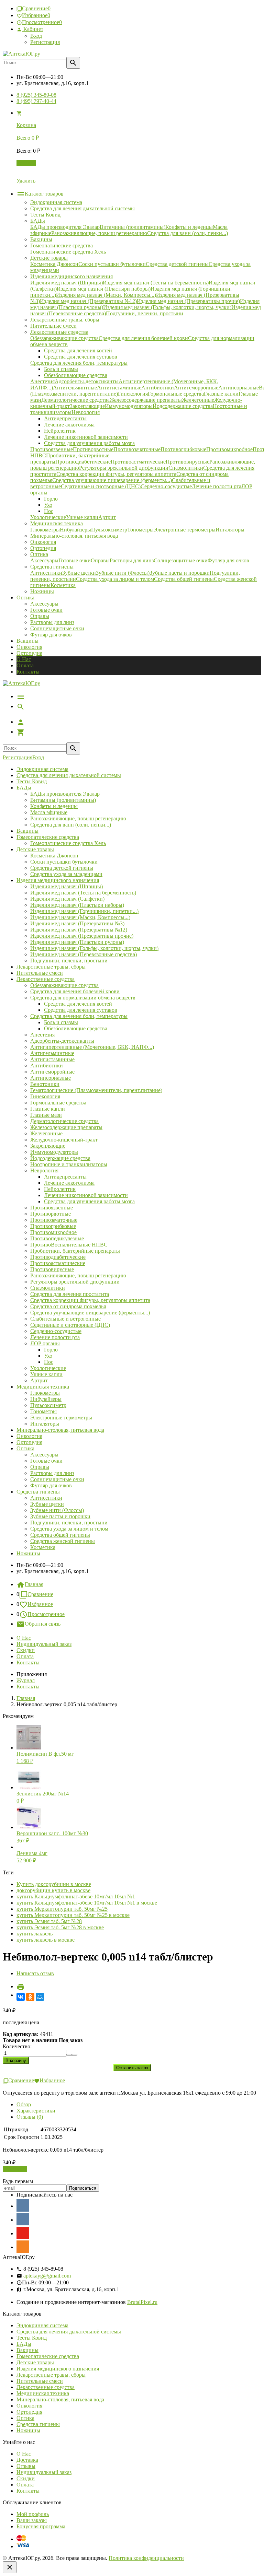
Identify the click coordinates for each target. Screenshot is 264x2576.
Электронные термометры (61, 1418)
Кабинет (33, 29)
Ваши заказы (32, 2520)
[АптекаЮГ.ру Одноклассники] (23, 2247)
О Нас (24, 659)
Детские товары (35, 849)
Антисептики (46, 1498)
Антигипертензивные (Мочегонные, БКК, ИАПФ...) (92, 1047)
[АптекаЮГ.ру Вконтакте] (23, 2219)
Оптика (25, 1448)
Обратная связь (43, 1624)
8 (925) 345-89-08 (36, 95)
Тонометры (43, 1411)
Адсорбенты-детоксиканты (62, 1041)
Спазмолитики (48, 1288)
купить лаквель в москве (46, 1940)
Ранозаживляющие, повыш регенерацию (78, 818)
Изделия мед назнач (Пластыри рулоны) (77, 942)
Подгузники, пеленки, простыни (69, 961)
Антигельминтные (52, 1053)
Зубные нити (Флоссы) (57, 1510)
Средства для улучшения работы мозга (89, 1201)
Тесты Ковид (32, 781)
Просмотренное (46, 1614)
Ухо (48, 1356)
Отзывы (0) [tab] (30, 2117)
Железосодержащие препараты (66, 1127)
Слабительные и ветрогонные (65, 1319)
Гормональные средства (58, 1103)
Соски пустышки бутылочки (64, 862)
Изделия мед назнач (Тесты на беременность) (83, 893)
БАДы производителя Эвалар (65, 794)
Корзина (26, 163)
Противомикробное (53, 1232)
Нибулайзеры (46, 1399)
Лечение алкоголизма (69, 1183)
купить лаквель (35, 1934)
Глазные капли (48, 1109)
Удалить (26, 181)
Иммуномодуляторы (54, 1152)
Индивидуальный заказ (44, 1644)
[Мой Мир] (40, 1997)
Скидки (26, 1650)
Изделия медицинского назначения (58, 880)
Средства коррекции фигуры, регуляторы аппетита (90, 1300)
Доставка (27, 2460)
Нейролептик (60, 1189)
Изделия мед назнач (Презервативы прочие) (82, 936)
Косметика (43, 1547)
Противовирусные (52, 1269)
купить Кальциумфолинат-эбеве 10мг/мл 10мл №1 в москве (87, 1903)
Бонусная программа (41, 2526)
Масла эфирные (49, 812)
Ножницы (28, 1553)
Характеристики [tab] (36, 2111)
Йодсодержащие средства (60, 1158)
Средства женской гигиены (63, 1541)
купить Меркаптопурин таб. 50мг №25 (62, 1909)
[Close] (10, 2567)
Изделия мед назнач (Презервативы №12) (79, 930)
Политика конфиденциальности (146, 2558)
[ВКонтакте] (21, 1997)
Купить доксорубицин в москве (54, 1884)
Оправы (40, 616)
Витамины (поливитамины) (63, 800)
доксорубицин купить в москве (53, 1890)
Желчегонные (46, 1133)
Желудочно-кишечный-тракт (64, 1140)
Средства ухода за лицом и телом (69, 1529)
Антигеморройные (52, 1072)
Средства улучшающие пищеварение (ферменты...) (90, 1313)
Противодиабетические (58, 1257)
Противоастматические (58, 1263)
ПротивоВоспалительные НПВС (69, 1245)
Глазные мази (46, 1115)
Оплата (25, 665)
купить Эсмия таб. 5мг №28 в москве (60, 1927)
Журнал (26, 1680)
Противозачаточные (54, 1220)
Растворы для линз (52, 622)
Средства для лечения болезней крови (75, 991)
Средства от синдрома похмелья (68, 1306)
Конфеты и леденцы (54, 806)
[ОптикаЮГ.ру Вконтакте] (23, 2205)
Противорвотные (51, 1214)
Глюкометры (45, 1393)
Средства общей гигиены (60, 1535)
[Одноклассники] (30, 1997)
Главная (34, 1584)
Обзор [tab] (24, 2104)
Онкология (29, 647)
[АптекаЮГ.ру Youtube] (23, 2233)
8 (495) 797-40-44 (36, 101)
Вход (36, 36)
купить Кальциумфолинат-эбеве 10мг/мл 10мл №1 (76, 1896)
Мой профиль (33, 2514)
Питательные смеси (40, 973)
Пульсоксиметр (48, 1405)
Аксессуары (44, 604)
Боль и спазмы (61, 1022)
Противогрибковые (53, 1226)
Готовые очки (46, 610)
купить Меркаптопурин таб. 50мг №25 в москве (73, 1915)
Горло (51, 1350)
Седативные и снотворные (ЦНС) (70, 1325)
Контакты (28, 672)
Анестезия (42, 1035)
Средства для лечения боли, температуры (79, 1016)
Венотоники (45, 1084)
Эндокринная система (42, 769)
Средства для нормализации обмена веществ (83, 998)
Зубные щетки (47, 1504)
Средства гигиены (38, 1492)
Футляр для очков (51, 635)
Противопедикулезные (57, 1238)
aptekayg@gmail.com (47, 2276)
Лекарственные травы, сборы (51, 967)
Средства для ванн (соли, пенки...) (71, 825)
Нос (49, 1362)
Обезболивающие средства (76, 1028)
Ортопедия (29, 653)
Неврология (44, 1170)
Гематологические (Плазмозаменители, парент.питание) (96, 1090)
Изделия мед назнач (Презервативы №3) (77, 923)
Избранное (40, 1604)
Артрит (39, 1380)
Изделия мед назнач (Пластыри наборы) (77, 905)
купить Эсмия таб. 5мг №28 (49, 1921)
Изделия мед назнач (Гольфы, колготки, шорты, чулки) (94, 948)
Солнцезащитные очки (57, 628)
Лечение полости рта (55, 1337)
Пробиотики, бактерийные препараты (75, 1251)
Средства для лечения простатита (70, 1294)
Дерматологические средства (64, 1121)
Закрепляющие (48, 1146)
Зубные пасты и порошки (60, 1516)
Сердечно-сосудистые (56, 1331)
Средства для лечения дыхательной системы (69, 775)
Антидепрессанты (65, 1177)
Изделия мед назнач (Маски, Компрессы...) (80, 917)
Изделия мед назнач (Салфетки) (67, 899)
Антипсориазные (51, 1078)
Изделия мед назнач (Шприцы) (67, 886)
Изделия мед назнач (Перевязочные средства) (84, 954)
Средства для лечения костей (78, 1004)
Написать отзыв (35, 1973)
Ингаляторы (45, 1424)
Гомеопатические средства (48, 837)
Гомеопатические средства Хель (68, 843)
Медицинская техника (43, 1387)
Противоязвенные (52, 1208)
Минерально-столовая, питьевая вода (60, 1430)
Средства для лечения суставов (81, 1010)
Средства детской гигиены (62, 868)
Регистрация (45, 42)
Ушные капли (46, 1374)
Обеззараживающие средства (64, 985)
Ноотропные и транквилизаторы (69, 1164)
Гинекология (45, 1096)
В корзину (15, 2169)
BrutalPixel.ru (142, 2302)
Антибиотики (47, 1065)
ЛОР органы (45, 1343)
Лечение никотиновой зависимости (86, 1195)
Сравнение (40, 1594)
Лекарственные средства (46, 979)
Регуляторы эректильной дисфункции (75, 1282)
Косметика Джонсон (54, 856)
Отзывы (26, 2466)
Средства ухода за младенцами (66, 874)
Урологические (48, 1368)
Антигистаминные (52, 1059)
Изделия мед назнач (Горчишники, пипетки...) (84, 911)
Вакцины (27, 641)
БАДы (24, 788)
